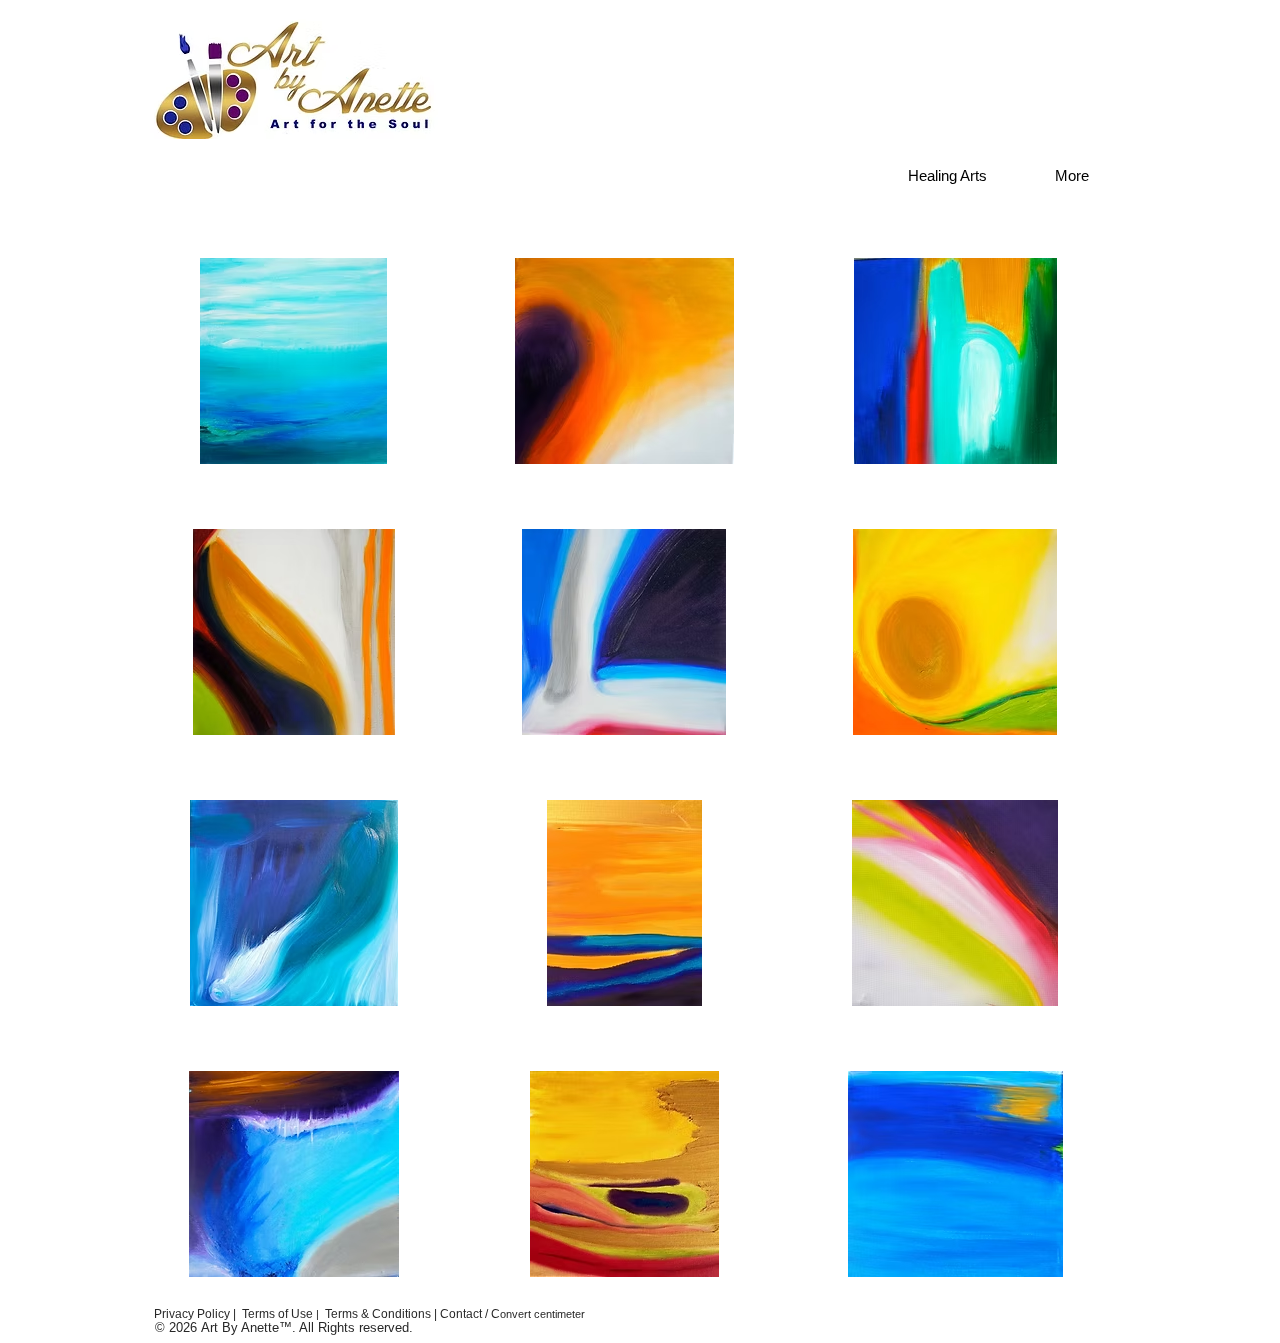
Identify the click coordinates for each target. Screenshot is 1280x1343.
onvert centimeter (542, 1314)
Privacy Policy (190, 1314)
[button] (294, 361)
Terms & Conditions (379, 1314)
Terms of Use (277, 1314)
